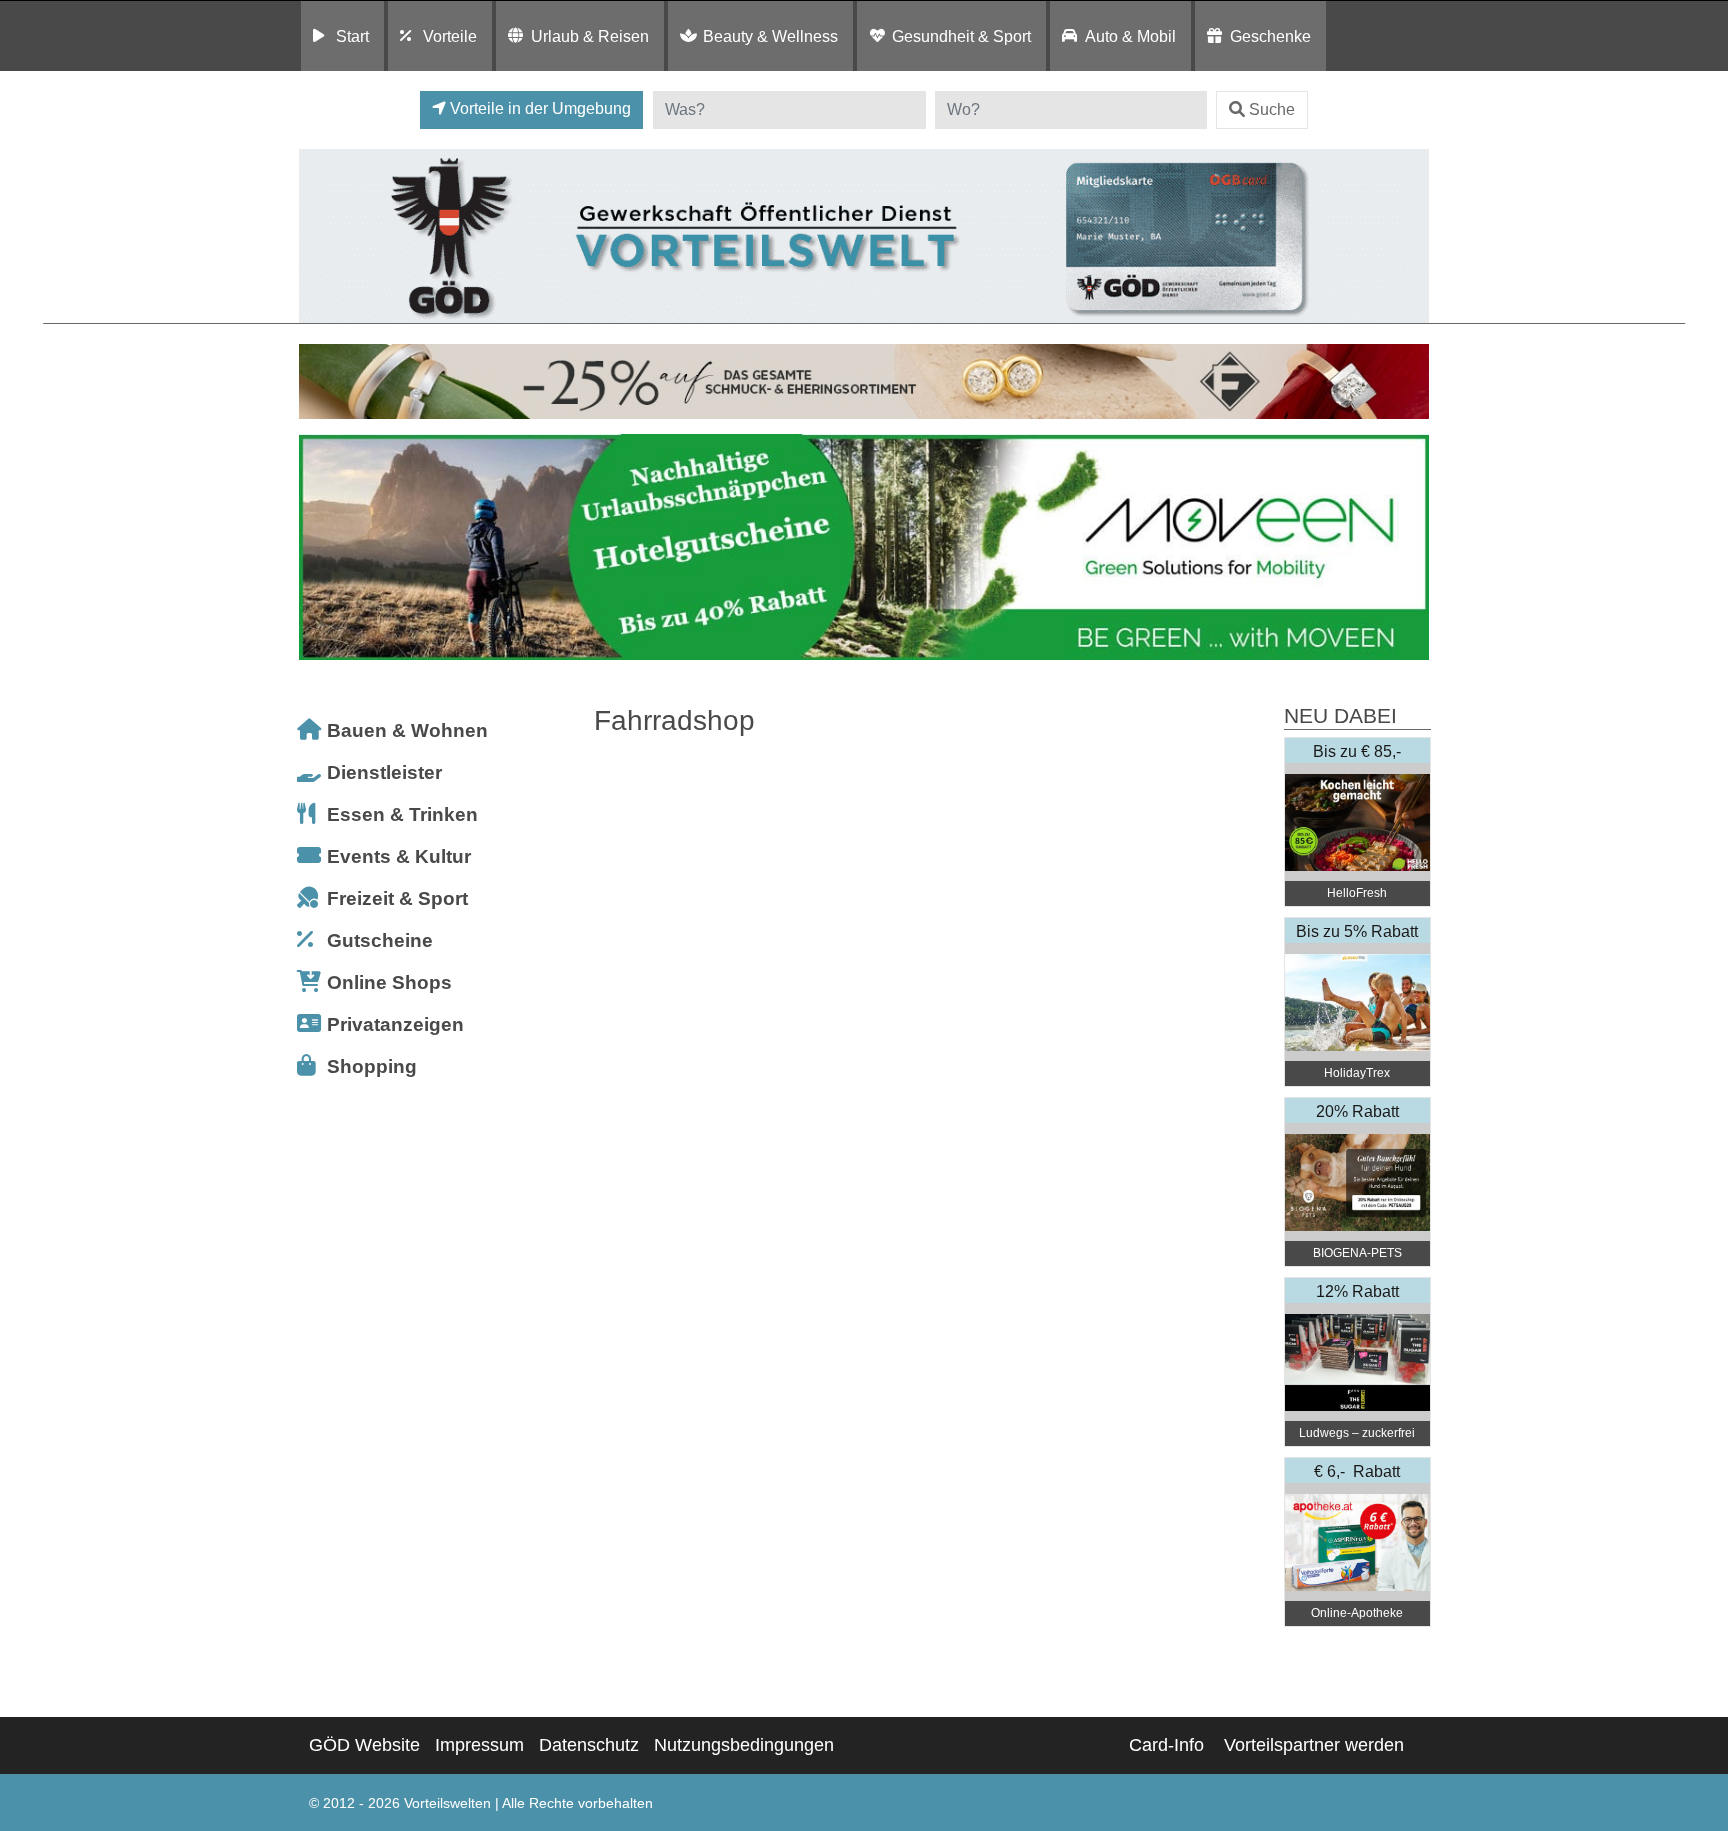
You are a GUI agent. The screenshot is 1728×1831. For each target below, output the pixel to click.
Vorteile (450, 36)
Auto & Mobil (1130, 36)
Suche (1272, 109)
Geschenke (1270, 36)
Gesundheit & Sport (961, 36)
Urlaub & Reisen (590, 36)
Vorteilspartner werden (1314, 1745)
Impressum (479, 1745)
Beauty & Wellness (770, 36)
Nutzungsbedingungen (744, 1745)
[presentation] (318, 547)
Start (352, 36)
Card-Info (1166, 1745)
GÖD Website (364, 1745)
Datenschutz (589, 1745)
